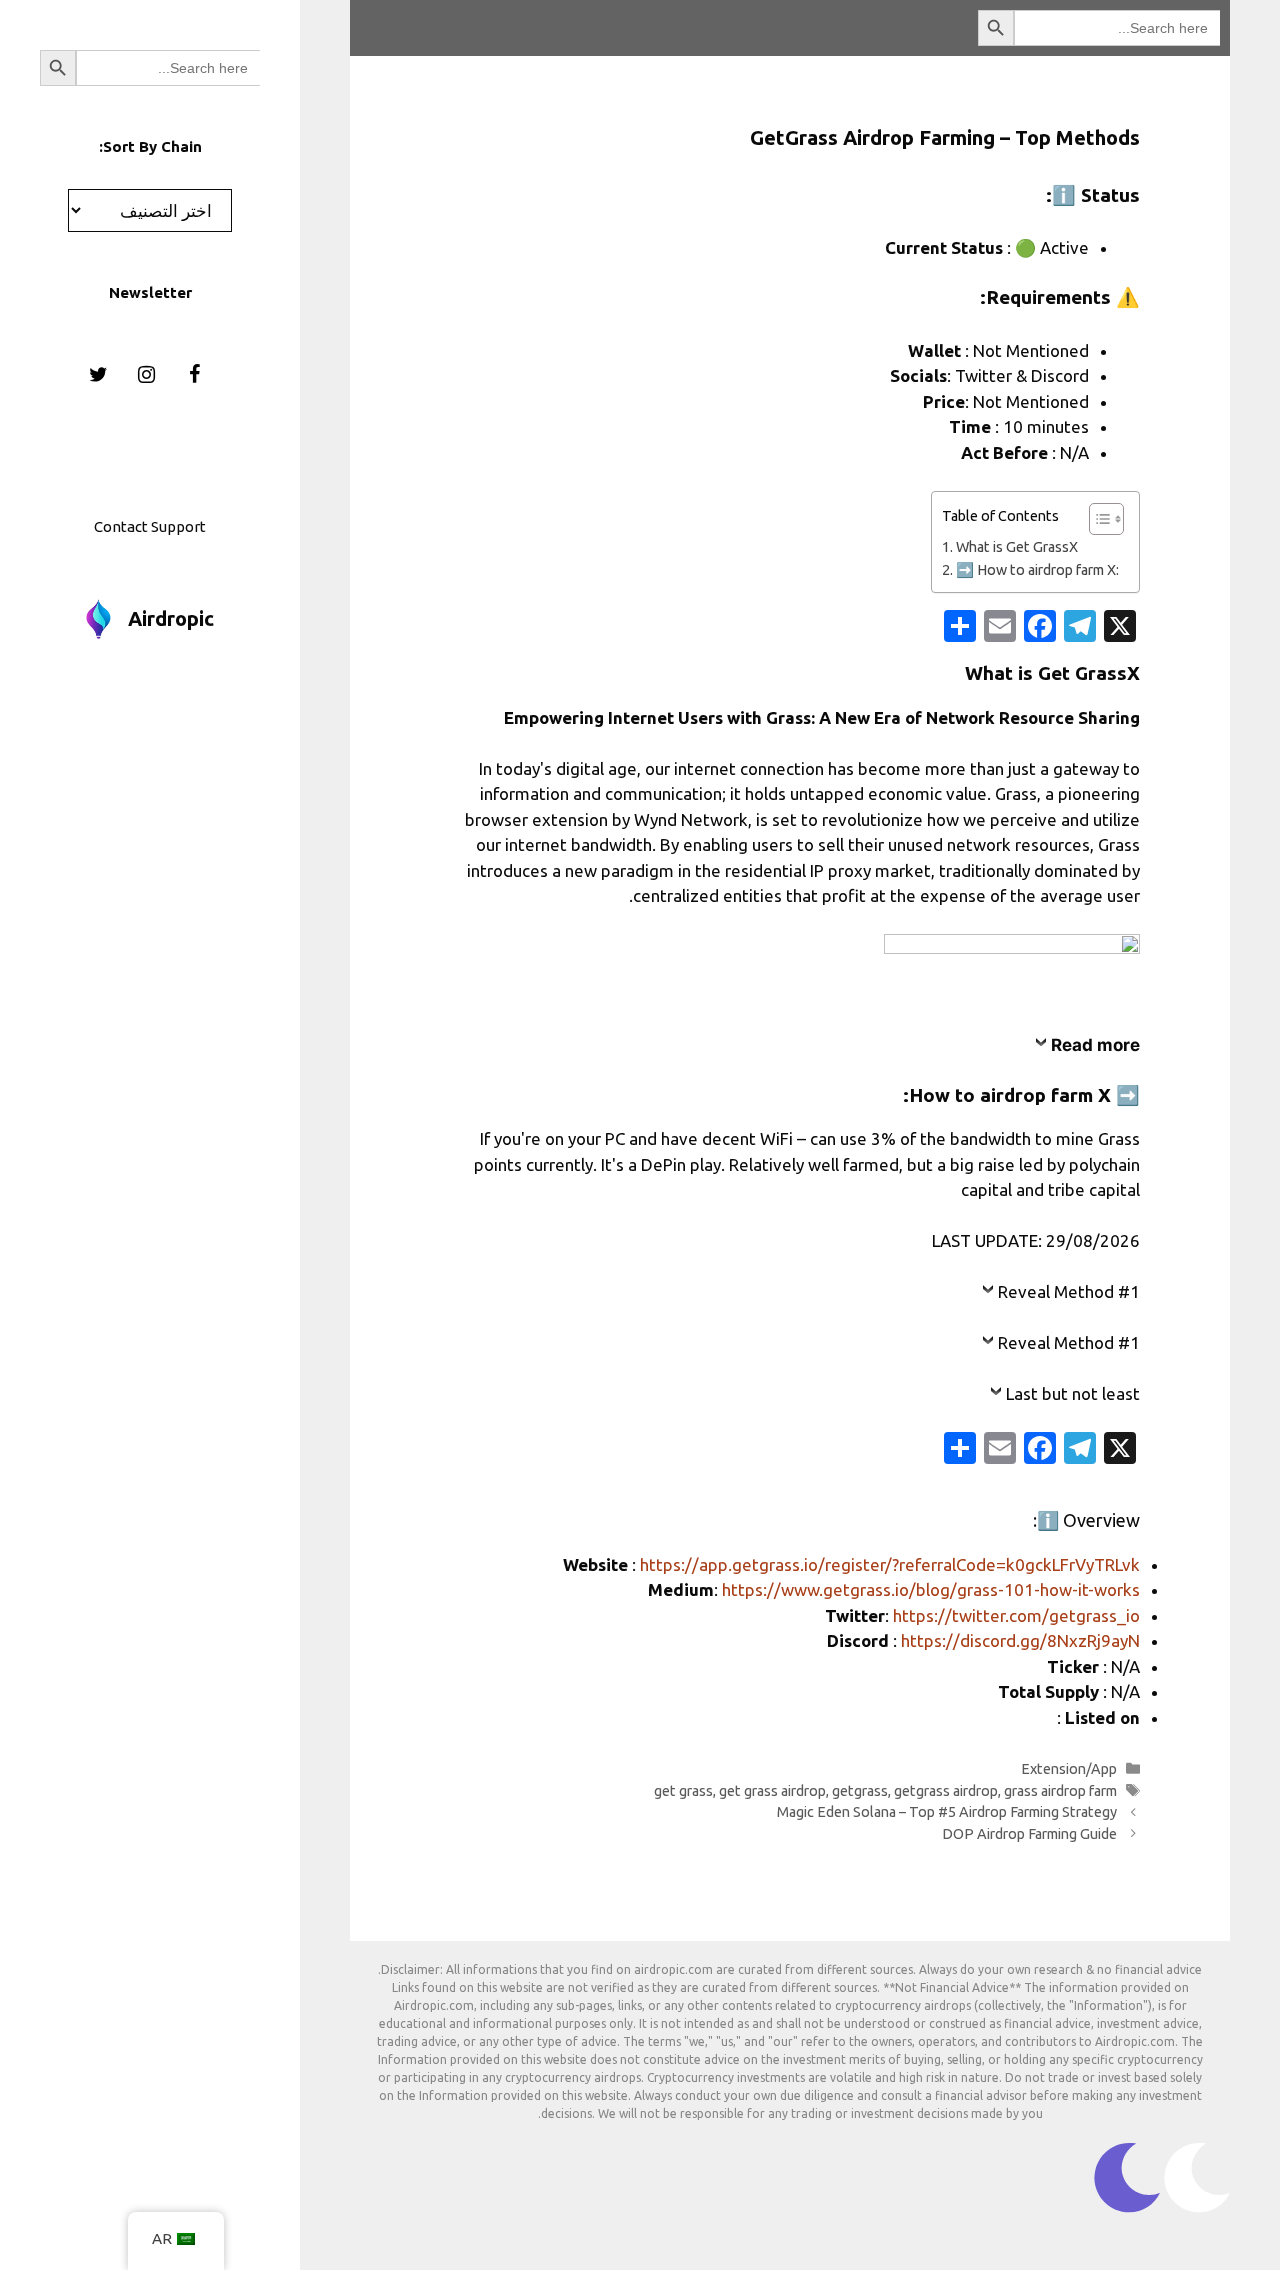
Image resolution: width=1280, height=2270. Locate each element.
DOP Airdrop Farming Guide (1029, 1834)
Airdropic (171, 618)
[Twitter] (98, 375)
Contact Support (150, 526)
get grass (683, 1791)
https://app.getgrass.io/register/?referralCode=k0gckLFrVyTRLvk (890, 1564)
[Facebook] (194, 375)
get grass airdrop (772, 1791)
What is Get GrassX (1017, 547)
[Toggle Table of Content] (1096, 519)
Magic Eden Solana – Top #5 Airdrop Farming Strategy (947, 1812)
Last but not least (1073, 1393)
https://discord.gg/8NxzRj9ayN (1020, 1640)
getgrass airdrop (946, 1791)
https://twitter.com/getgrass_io (1016, 1615)
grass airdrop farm (1060, 1791)
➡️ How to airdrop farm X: (1037, 570)
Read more (1095, 1045)
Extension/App (1069, 1769)
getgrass (860, 1791)
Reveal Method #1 (1069, 1291)
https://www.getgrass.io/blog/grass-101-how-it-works (931, 1589)
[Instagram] (146, 375)
